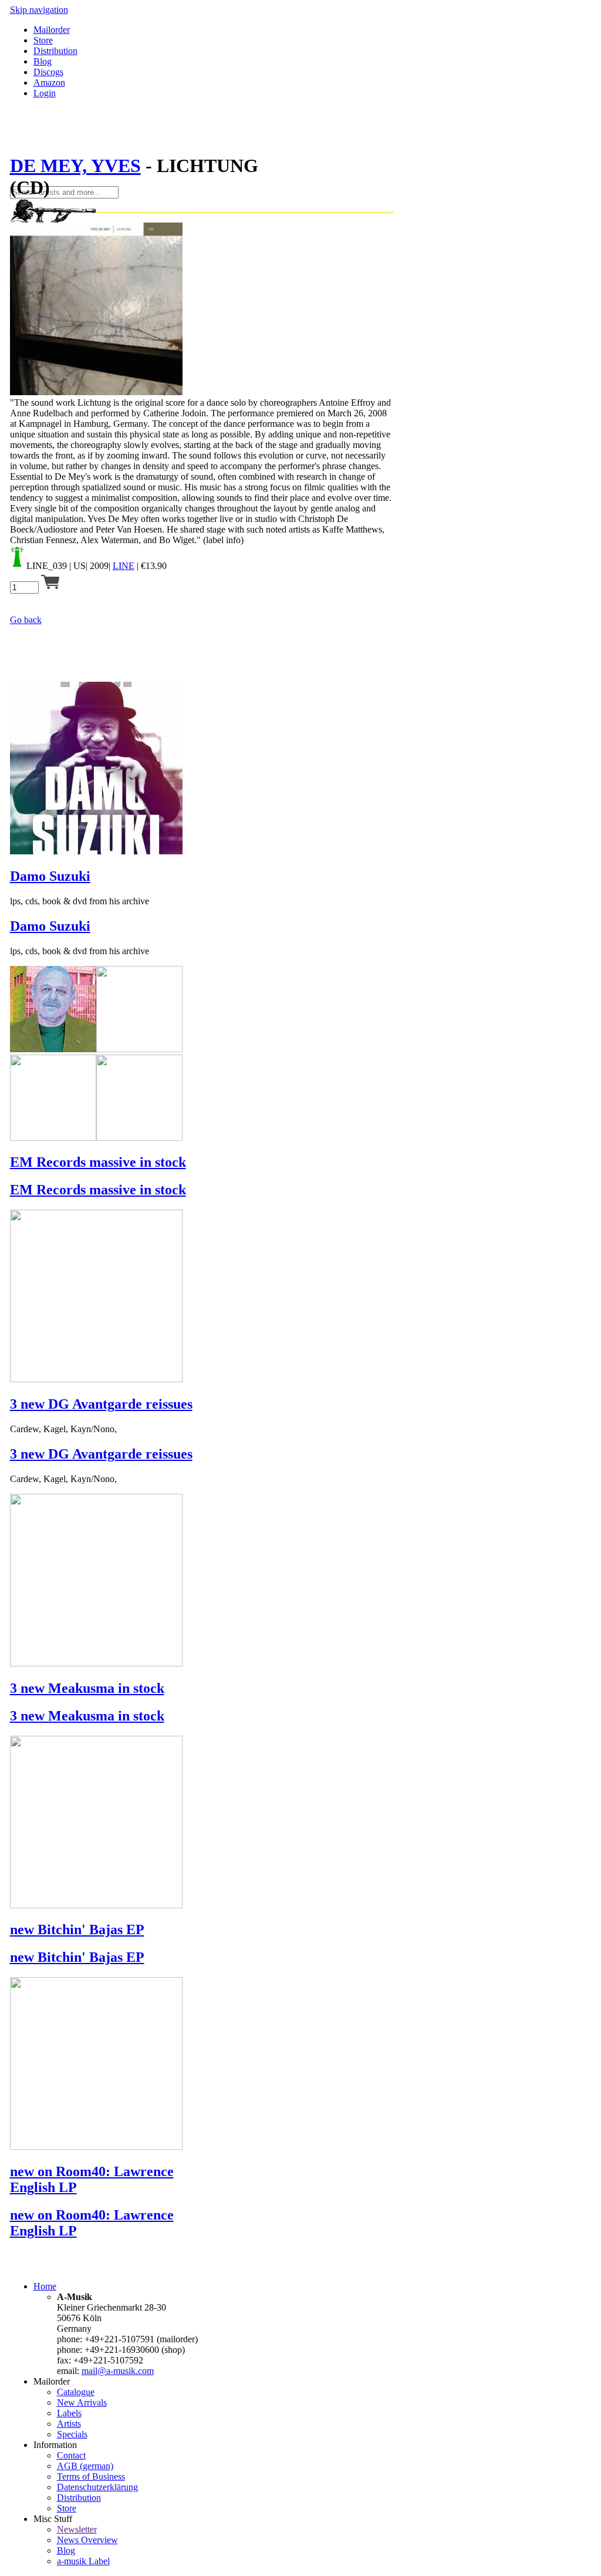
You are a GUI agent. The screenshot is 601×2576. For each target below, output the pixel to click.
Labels (69, 2413)
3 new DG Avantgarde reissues (101, 1404)
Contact (71, 2455)
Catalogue (76, 2392)
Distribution (55, 51)
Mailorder (52, 30)
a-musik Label (83, 2561)
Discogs (48, 72)
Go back (26, 620)
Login (45, 93)
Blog (43, 61)
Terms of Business (91, 2476)
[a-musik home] (180, 181)
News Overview (87, 2540)
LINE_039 (47, 566)
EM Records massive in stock (98, 1162)
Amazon (49, 83)
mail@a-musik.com (118, 2371)
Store (43, 40)
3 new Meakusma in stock (87, 1688)
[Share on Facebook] (15, 137)
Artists (69, 2424)
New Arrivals (82, 2402)
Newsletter (77, 2529)
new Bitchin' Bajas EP (77, 1930)
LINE (124, 566)
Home (45, 2286)
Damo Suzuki (50, 876)
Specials (72, 2434)
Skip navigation (39, 10)
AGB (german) (85, 2466)
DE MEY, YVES (75, 166)
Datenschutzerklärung (97, 2487)
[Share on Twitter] (26, 137)
